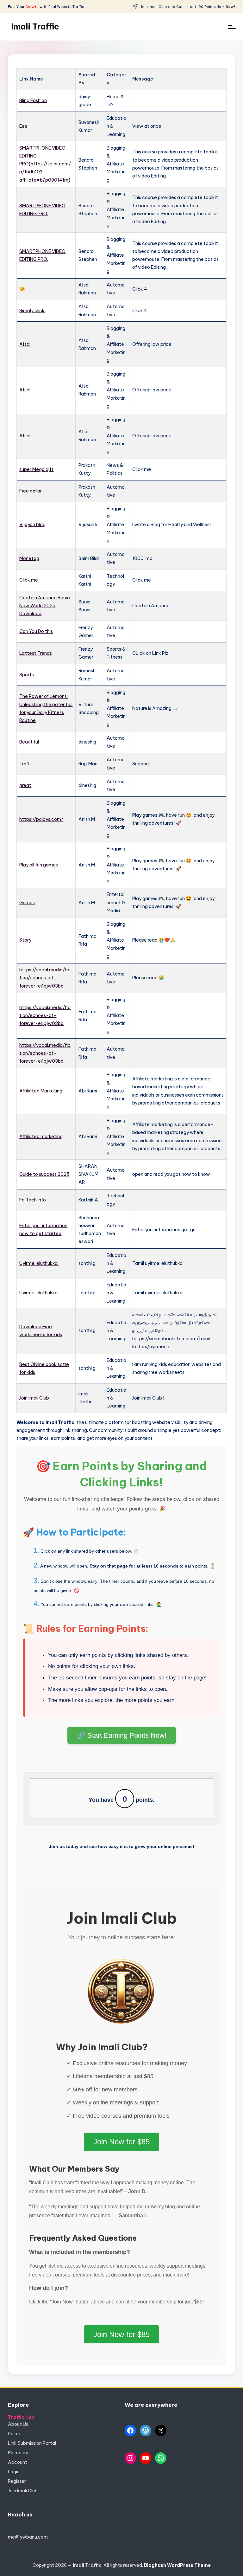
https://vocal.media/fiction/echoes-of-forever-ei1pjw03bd (45, 978)
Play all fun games (39, 865)
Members (18, 2453)
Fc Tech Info (33, 1200)
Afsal (25, 344)
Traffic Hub (21, 2417)
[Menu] (231, 27)
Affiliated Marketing (41, 1091)
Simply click (32, 311)
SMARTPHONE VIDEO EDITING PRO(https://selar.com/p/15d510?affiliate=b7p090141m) (45, 164)
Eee (23, 126)
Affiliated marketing (41, 1137)
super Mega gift (36, 469)
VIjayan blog (32, 525)
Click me (29, 580)
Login (14, 2472)
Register (17, 2481)
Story (25, 940)
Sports (27, 675)
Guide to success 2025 (44, 1174)
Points (15, 2434)
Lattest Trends (36, 653)
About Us (18, 2424)
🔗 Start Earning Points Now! (122, 1735)
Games (27, 903)
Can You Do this (36, 631)
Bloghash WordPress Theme (177, 2565)
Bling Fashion (33, 100)
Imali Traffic (35, 27)
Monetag (29, 558)
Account (18, 2462)
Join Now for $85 (121, 2142)
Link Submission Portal (32, 2443)
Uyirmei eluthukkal (39, 1263)
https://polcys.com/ (41, 819)
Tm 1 (24, 764)
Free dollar (31, 491)
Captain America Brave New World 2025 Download (45, 606)
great (25, 785)
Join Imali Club (34, 1398)
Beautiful (29, 742)
